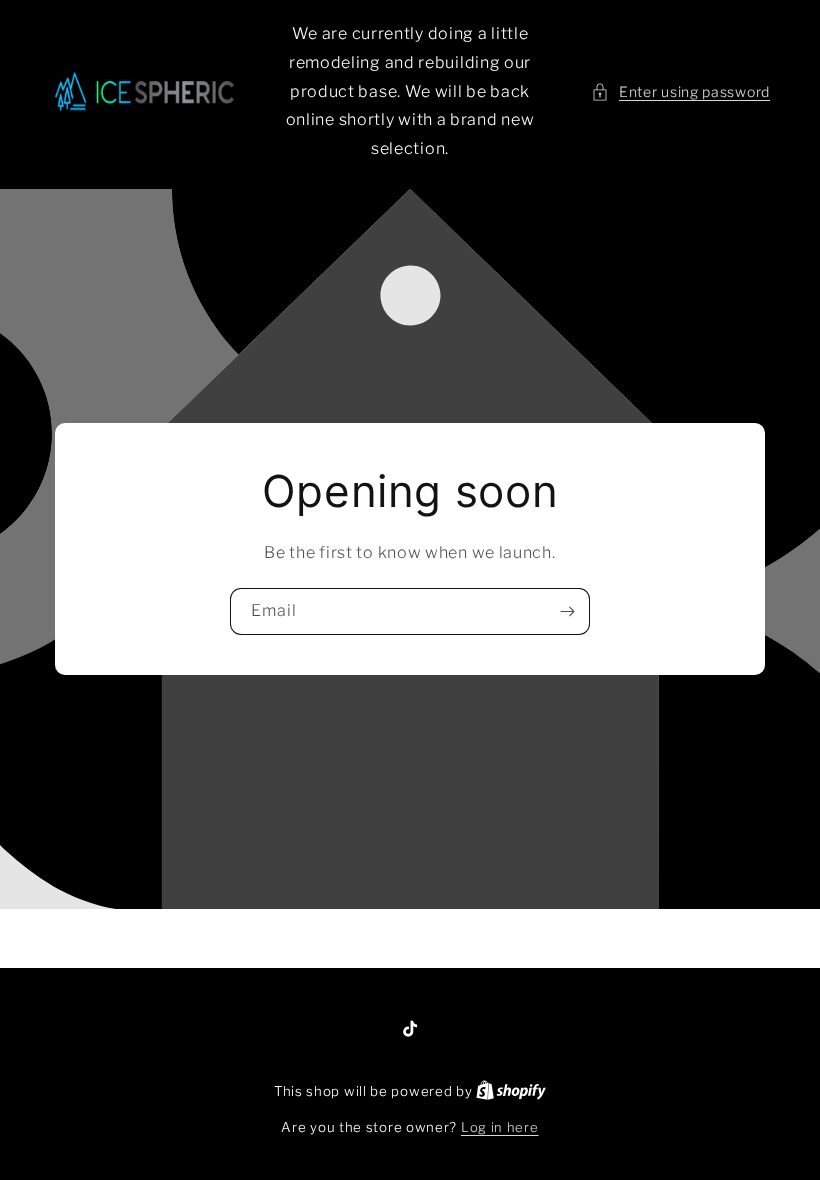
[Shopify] (511, 1091)
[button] (680, 91)
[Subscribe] (567, 611)
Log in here (500, 1127)
